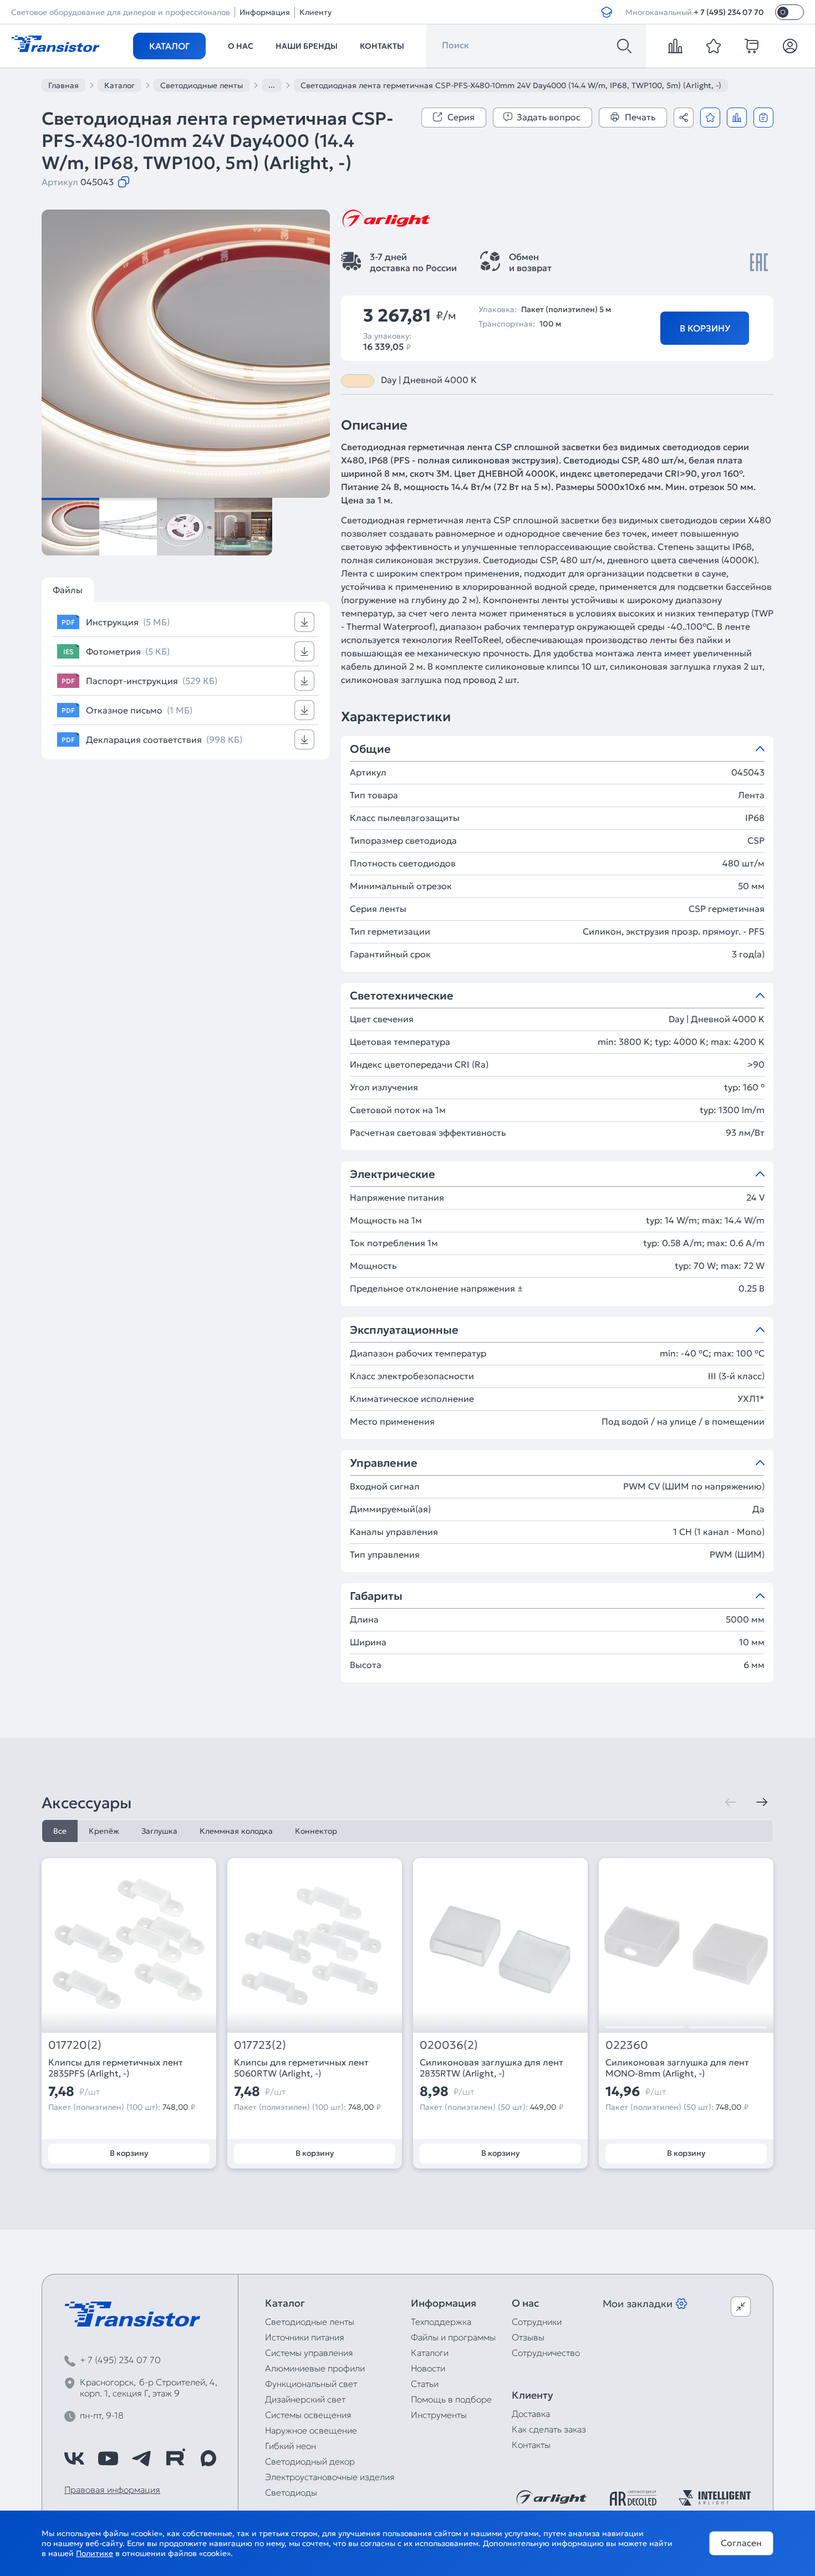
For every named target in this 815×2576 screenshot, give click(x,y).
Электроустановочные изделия (330, 2477)
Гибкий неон (291, 2446)
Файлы (68, 590)
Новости (428, 2368)
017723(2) (260, 2045)
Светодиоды (291, 2492)
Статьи (425, 2384)
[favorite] (714, 46)
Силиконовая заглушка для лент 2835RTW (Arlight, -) (491, 2068)
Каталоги (430, 2353)
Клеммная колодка (236, 1831)
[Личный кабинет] (790, 46)
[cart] (752, 46)
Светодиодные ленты (310, 2322)
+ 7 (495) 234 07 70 (729, 12)
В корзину (705, 328)
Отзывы (528, 2337)
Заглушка (159, 1831)
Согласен (741, 2543)
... (272, 85)
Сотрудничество (546, 2353)
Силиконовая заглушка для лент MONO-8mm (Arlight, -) (677, 2068)
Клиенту (315, 12)
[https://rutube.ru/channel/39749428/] (175, 2458)
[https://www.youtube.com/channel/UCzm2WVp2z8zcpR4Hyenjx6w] (108, 2458)
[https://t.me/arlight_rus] (141, 2458)
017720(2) (75, 2045)
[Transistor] (55, 43)
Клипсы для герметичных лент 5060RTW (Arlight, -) (301, 2068)
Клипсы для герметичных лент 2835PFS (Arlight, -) (116, 2068)
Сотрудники (537, 2322)
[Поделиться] (684, 118)
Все (60, 1831)
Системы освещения (308, 2415)
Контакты (382, 46)
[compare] (675, 46)
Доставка (531, 2414)
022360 (627, 2045)
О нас (241, 46)
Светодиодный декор (310, 2461)
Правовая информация (112, 2490)
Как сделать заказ (549, 2429)
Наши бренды (307, 46)
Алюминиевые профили (315, 2368)
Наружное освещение (311, 2430)
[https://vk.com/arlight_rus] (74, 2458)
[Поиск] (624, 46)
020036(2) (449, 2045)
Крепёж (104, 1831)
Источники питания (305, 2337)
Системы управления (309, 2353)
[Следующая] (762, 1802)
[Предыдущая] (731, 1802)
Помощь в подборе (451, 2399)
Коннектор (316, 1831)
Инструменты (439, 2415)
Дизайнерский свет (305, 2399)
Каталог (169, 46)
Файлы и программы (453, 2337)
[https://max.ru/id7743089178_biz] (208, 2458)
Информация (265, 12)
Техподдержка (441, 2322)
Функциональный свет (311, 2384)
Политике (95, 2553)
